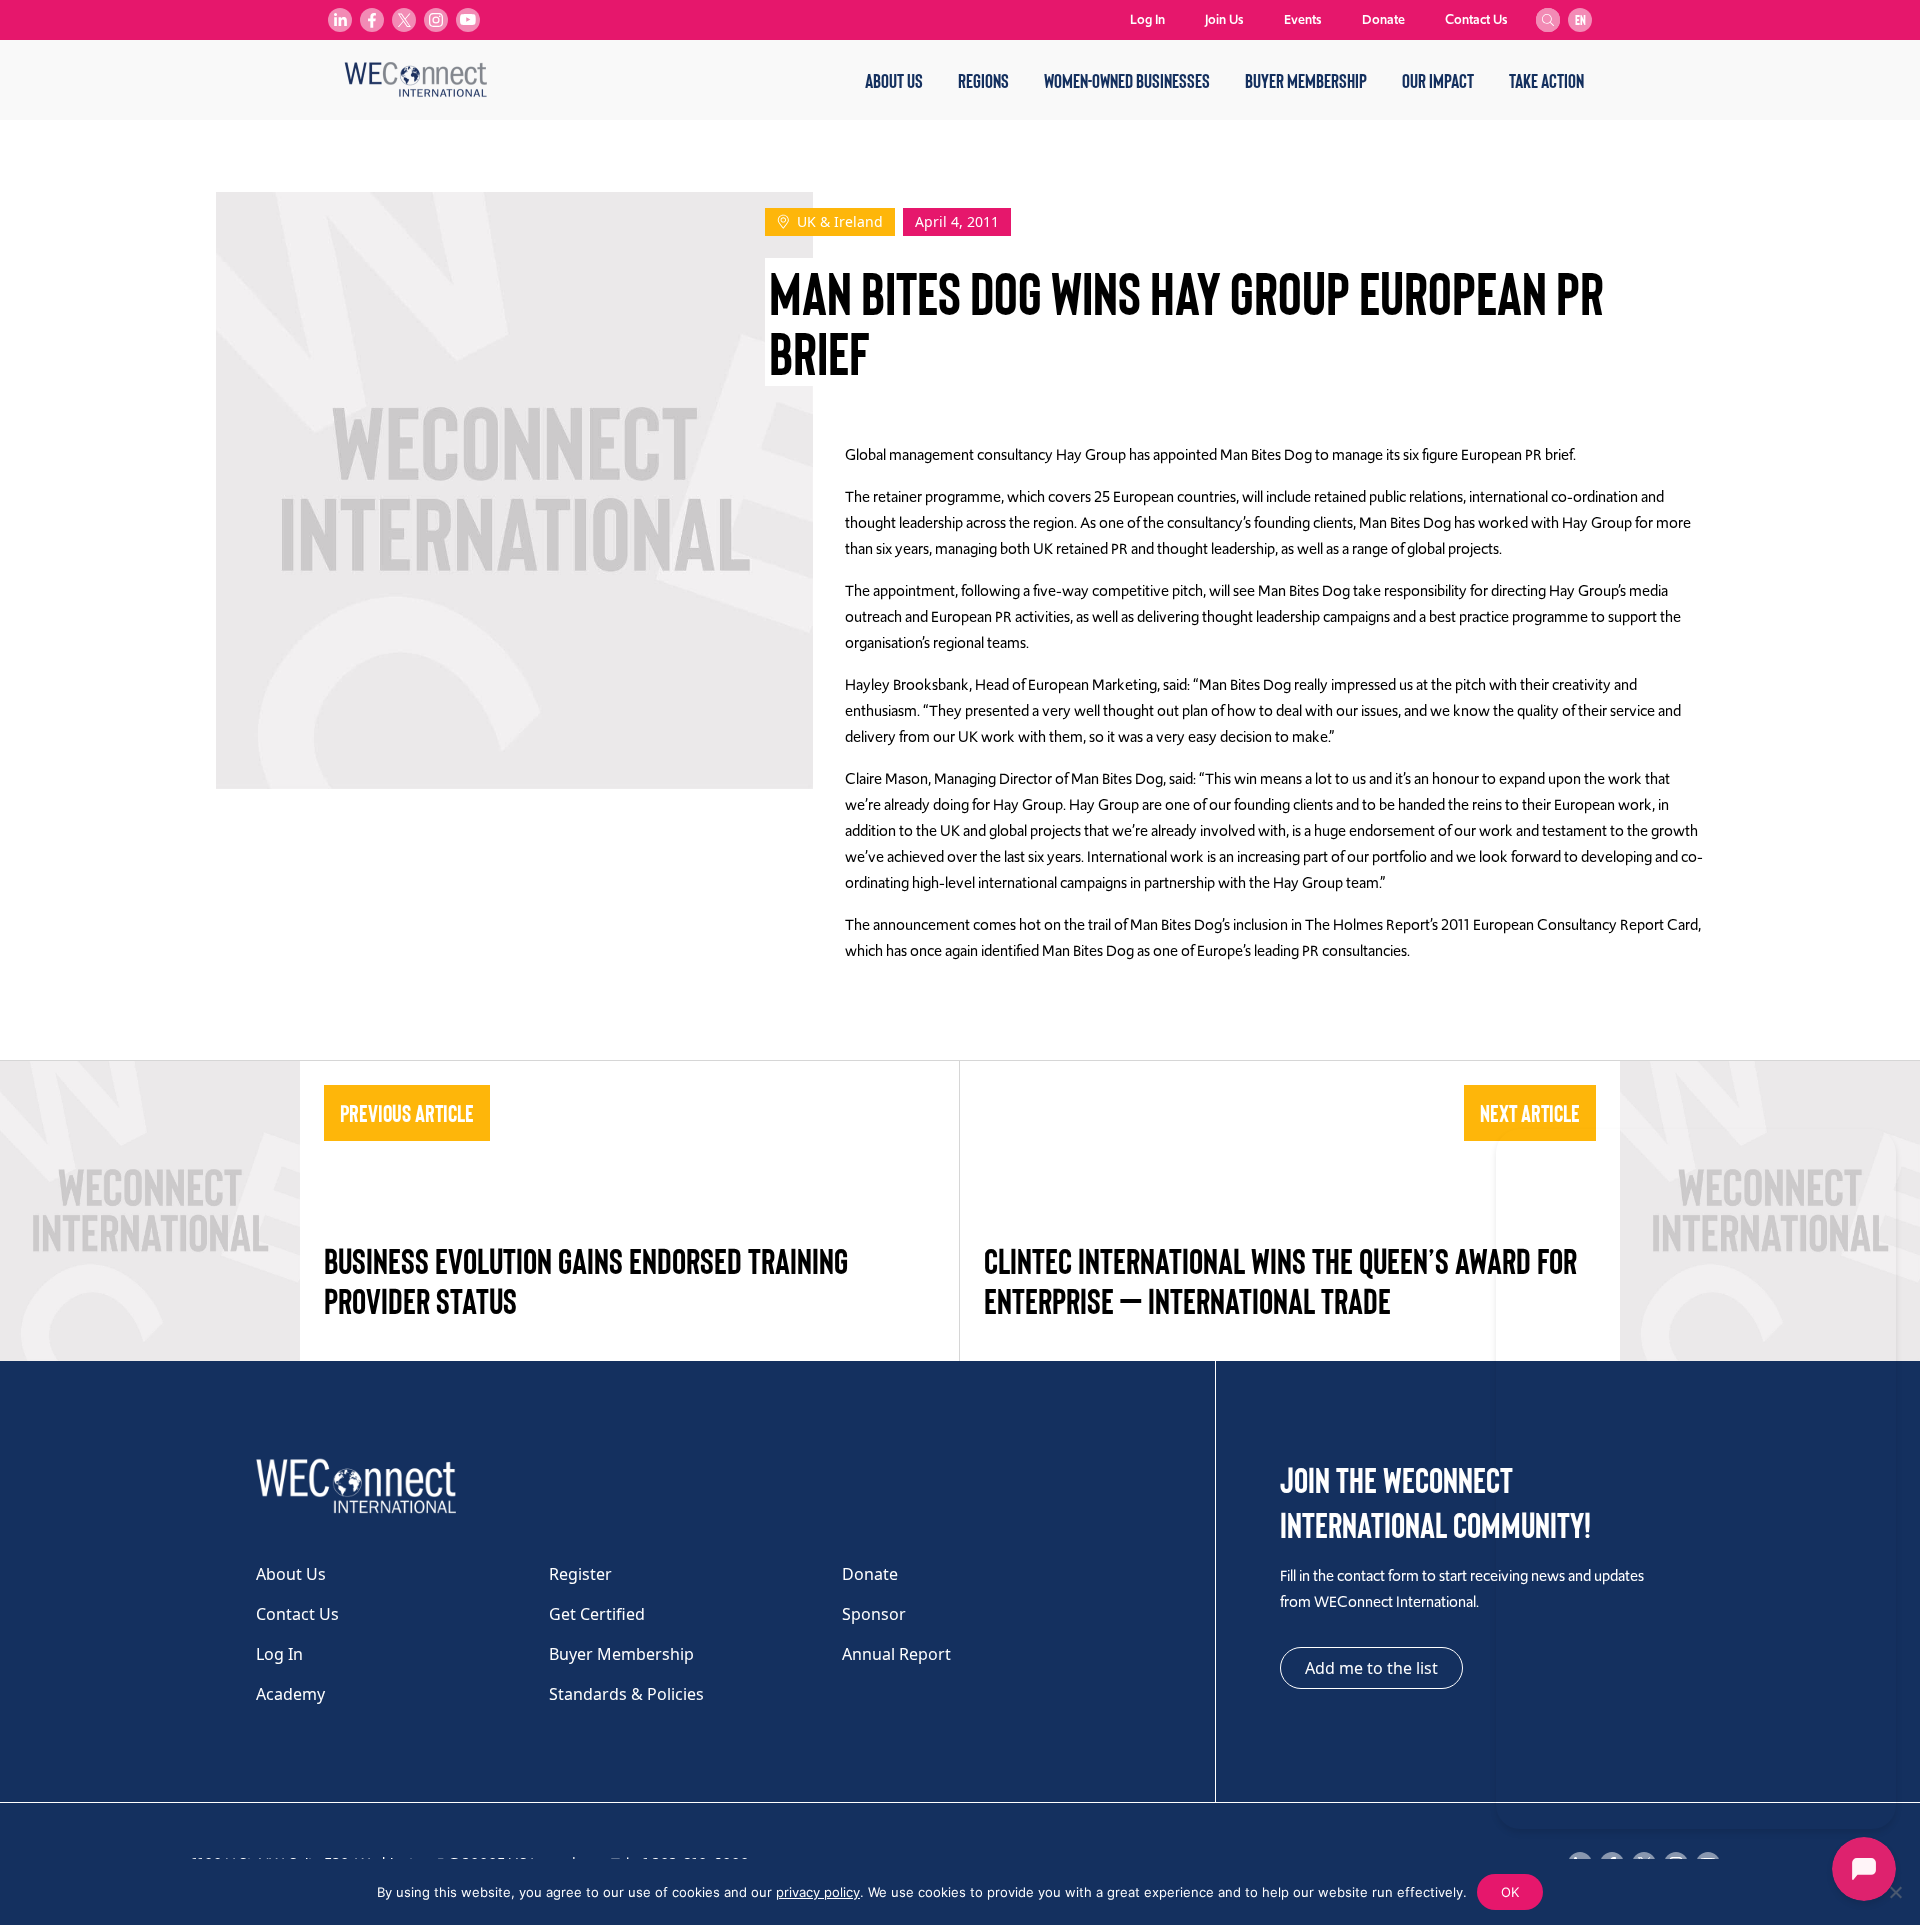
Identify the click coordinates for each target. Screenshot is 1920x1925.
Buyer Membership (1306, 80)
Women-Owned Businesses (1127, 80)
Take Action (1546, 80)
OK (1510, 1892)
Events (1303, 19)
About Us (894, 80)
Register (580, 1574)
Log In (1147, 19)
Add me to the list (1371, 1668)
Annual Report (896, 1654)
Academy (290, 1694)
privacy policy (818, 1892)
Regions (983, 80)
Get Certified (597, 1614)
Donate (1383, 19)
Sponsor (874, 1614)
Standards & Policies (626, 1694)
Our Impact (1438, 80)
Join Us (1224, 19)
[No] (1895, 1892)
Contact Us (1476, 19)
